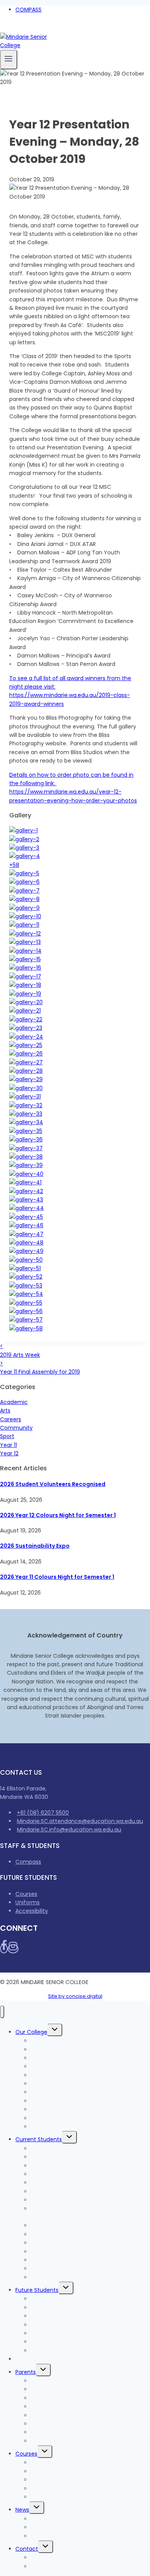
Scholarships (47, 2497)
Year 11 (8, 1445)
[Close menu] (2, 2012)
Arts (5, 1410)
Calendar (43, 2441)
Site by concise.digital (75, 1996)
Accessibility (32, 1911)
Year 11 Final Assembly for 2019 (40, 1368)
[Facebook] (3, 28)
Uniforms (27, 1902)
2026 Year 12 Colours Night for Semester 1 (58, 1515)
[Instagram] (11, 28)
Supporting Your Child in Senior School (82, 2432)
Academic (14, 1402)
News (22, 2510)
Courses (26, 1894)
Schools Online (51, 2127)
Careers (11, 1419)
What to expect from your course (76, 2316)
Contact (27, 2549)
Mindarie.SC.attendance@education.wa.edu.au (80, 1821)
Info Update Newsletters (63, 2527)
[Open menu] (9, 60)
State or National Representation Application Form (90, 2213)
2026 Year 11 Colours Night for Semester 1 (57, 1577)
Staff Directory (51, 2566)
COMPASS (28, 10)
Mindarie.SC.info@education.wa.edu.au (69, 1830)
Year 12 (9, 1453)
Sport (7, 1436)
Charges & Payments (44, 2359)
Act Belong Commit (57, 2277)
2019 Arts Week (20, 1350)
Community (16, 1428)
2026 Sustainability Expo (35, 1546)
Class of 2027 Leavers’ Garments (75, 2191)
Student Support (53, 2252)
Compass (28, 1862)
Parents (26, 2372)
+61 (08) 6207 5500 (43, 1813)
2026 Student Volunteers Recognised (53, 1484)
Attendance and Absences (67, 2415)
